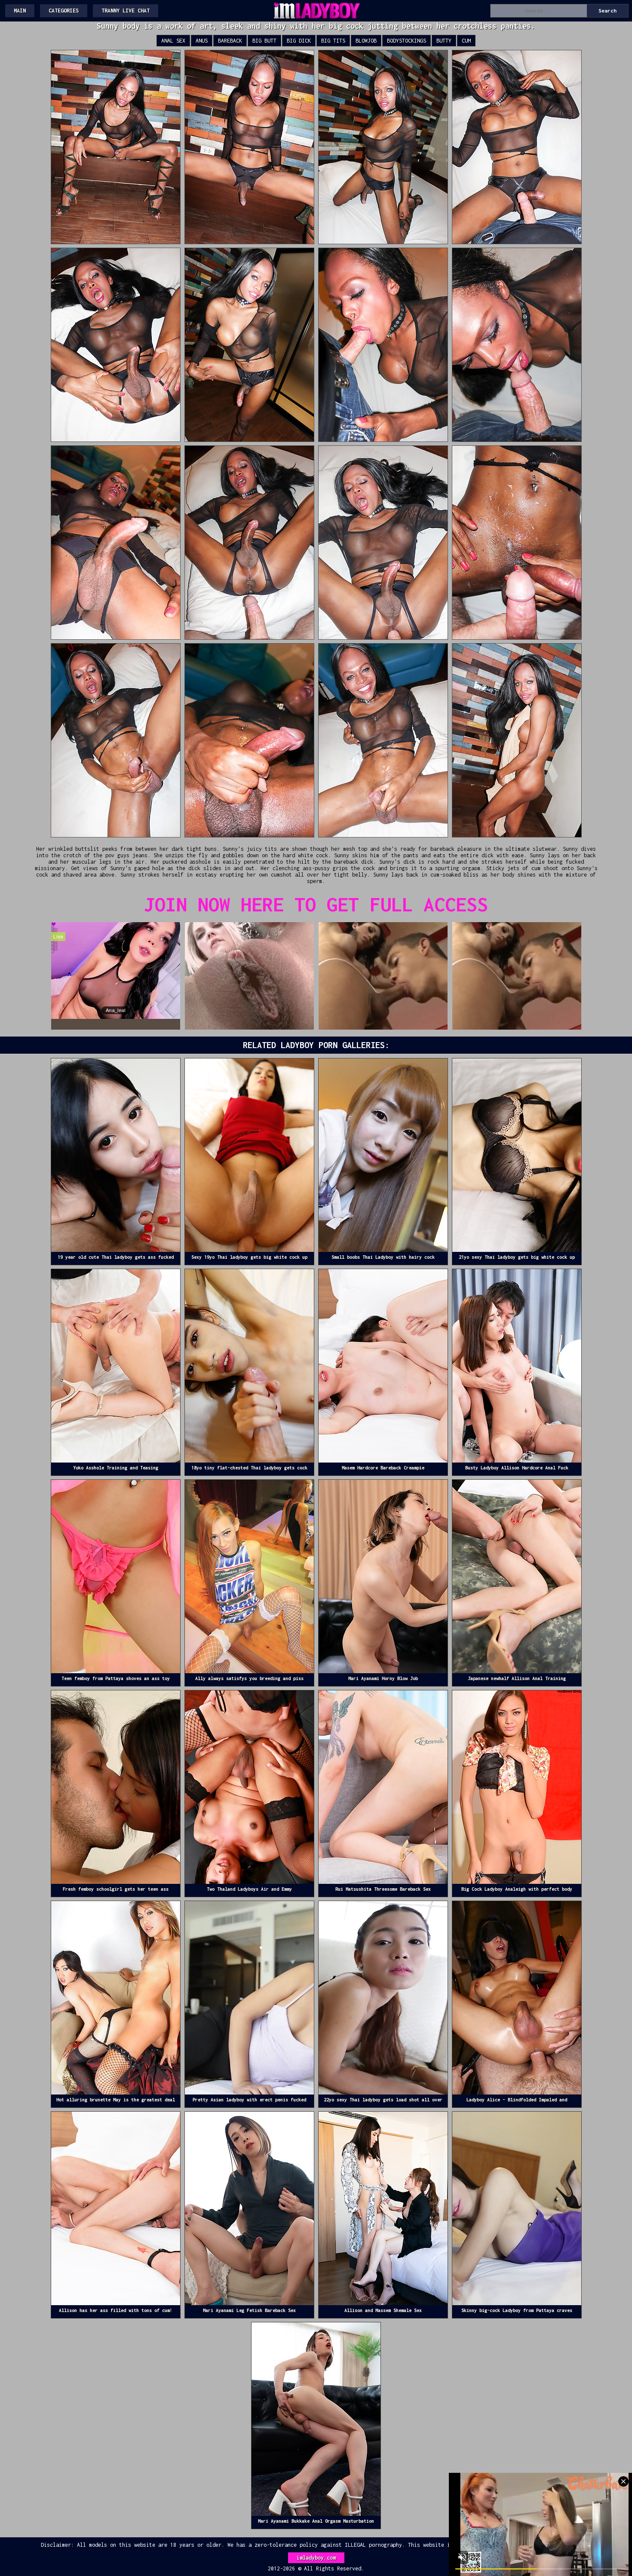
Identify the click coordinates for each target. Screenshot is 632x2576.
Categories (64, 11)
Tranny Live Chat (126, 11)
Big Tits (333, 41)
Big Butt (264, 41)
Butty (444, 41)
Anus (202, 41)
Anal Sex (173, 41)
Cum (466, 41)
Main (20, 11)
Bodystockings (407, 41)
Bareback (230, 41)
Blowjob (366, 41)
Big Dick (299, 41)
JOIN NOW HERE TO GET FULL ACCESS (316, 904)
